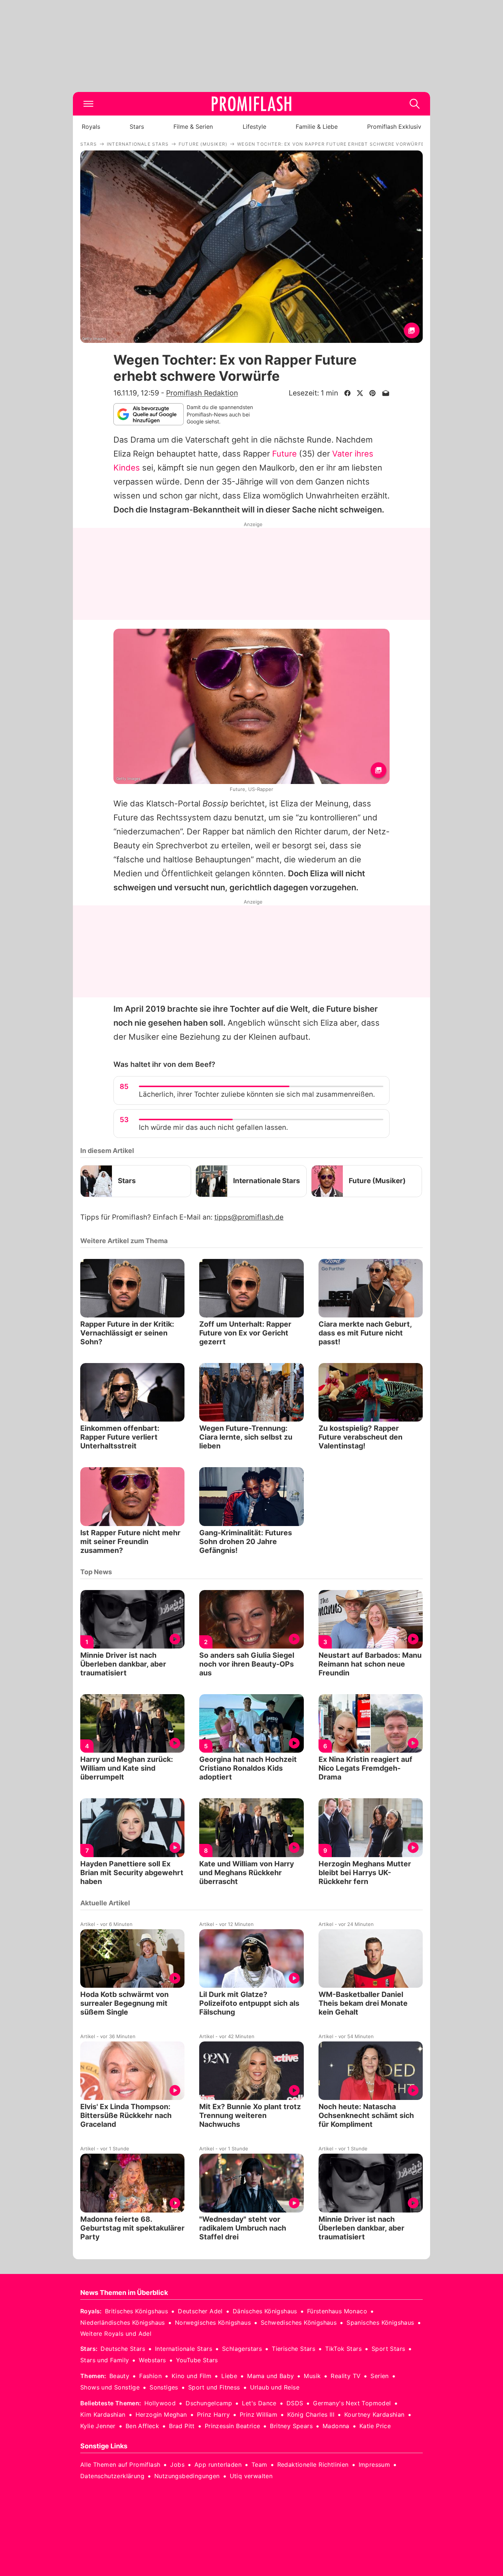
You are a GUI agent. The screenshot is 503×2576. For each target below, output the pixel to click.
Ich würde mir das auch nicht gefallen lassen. (213, 1127)
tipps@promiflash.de (249, 1217)
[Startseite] (251, 104)
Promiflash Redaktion (202, 393)
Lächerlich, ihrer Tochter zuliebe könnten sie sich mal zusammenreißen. (257, 1094)
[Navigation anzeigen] (88, 104)
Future (284, 454)
